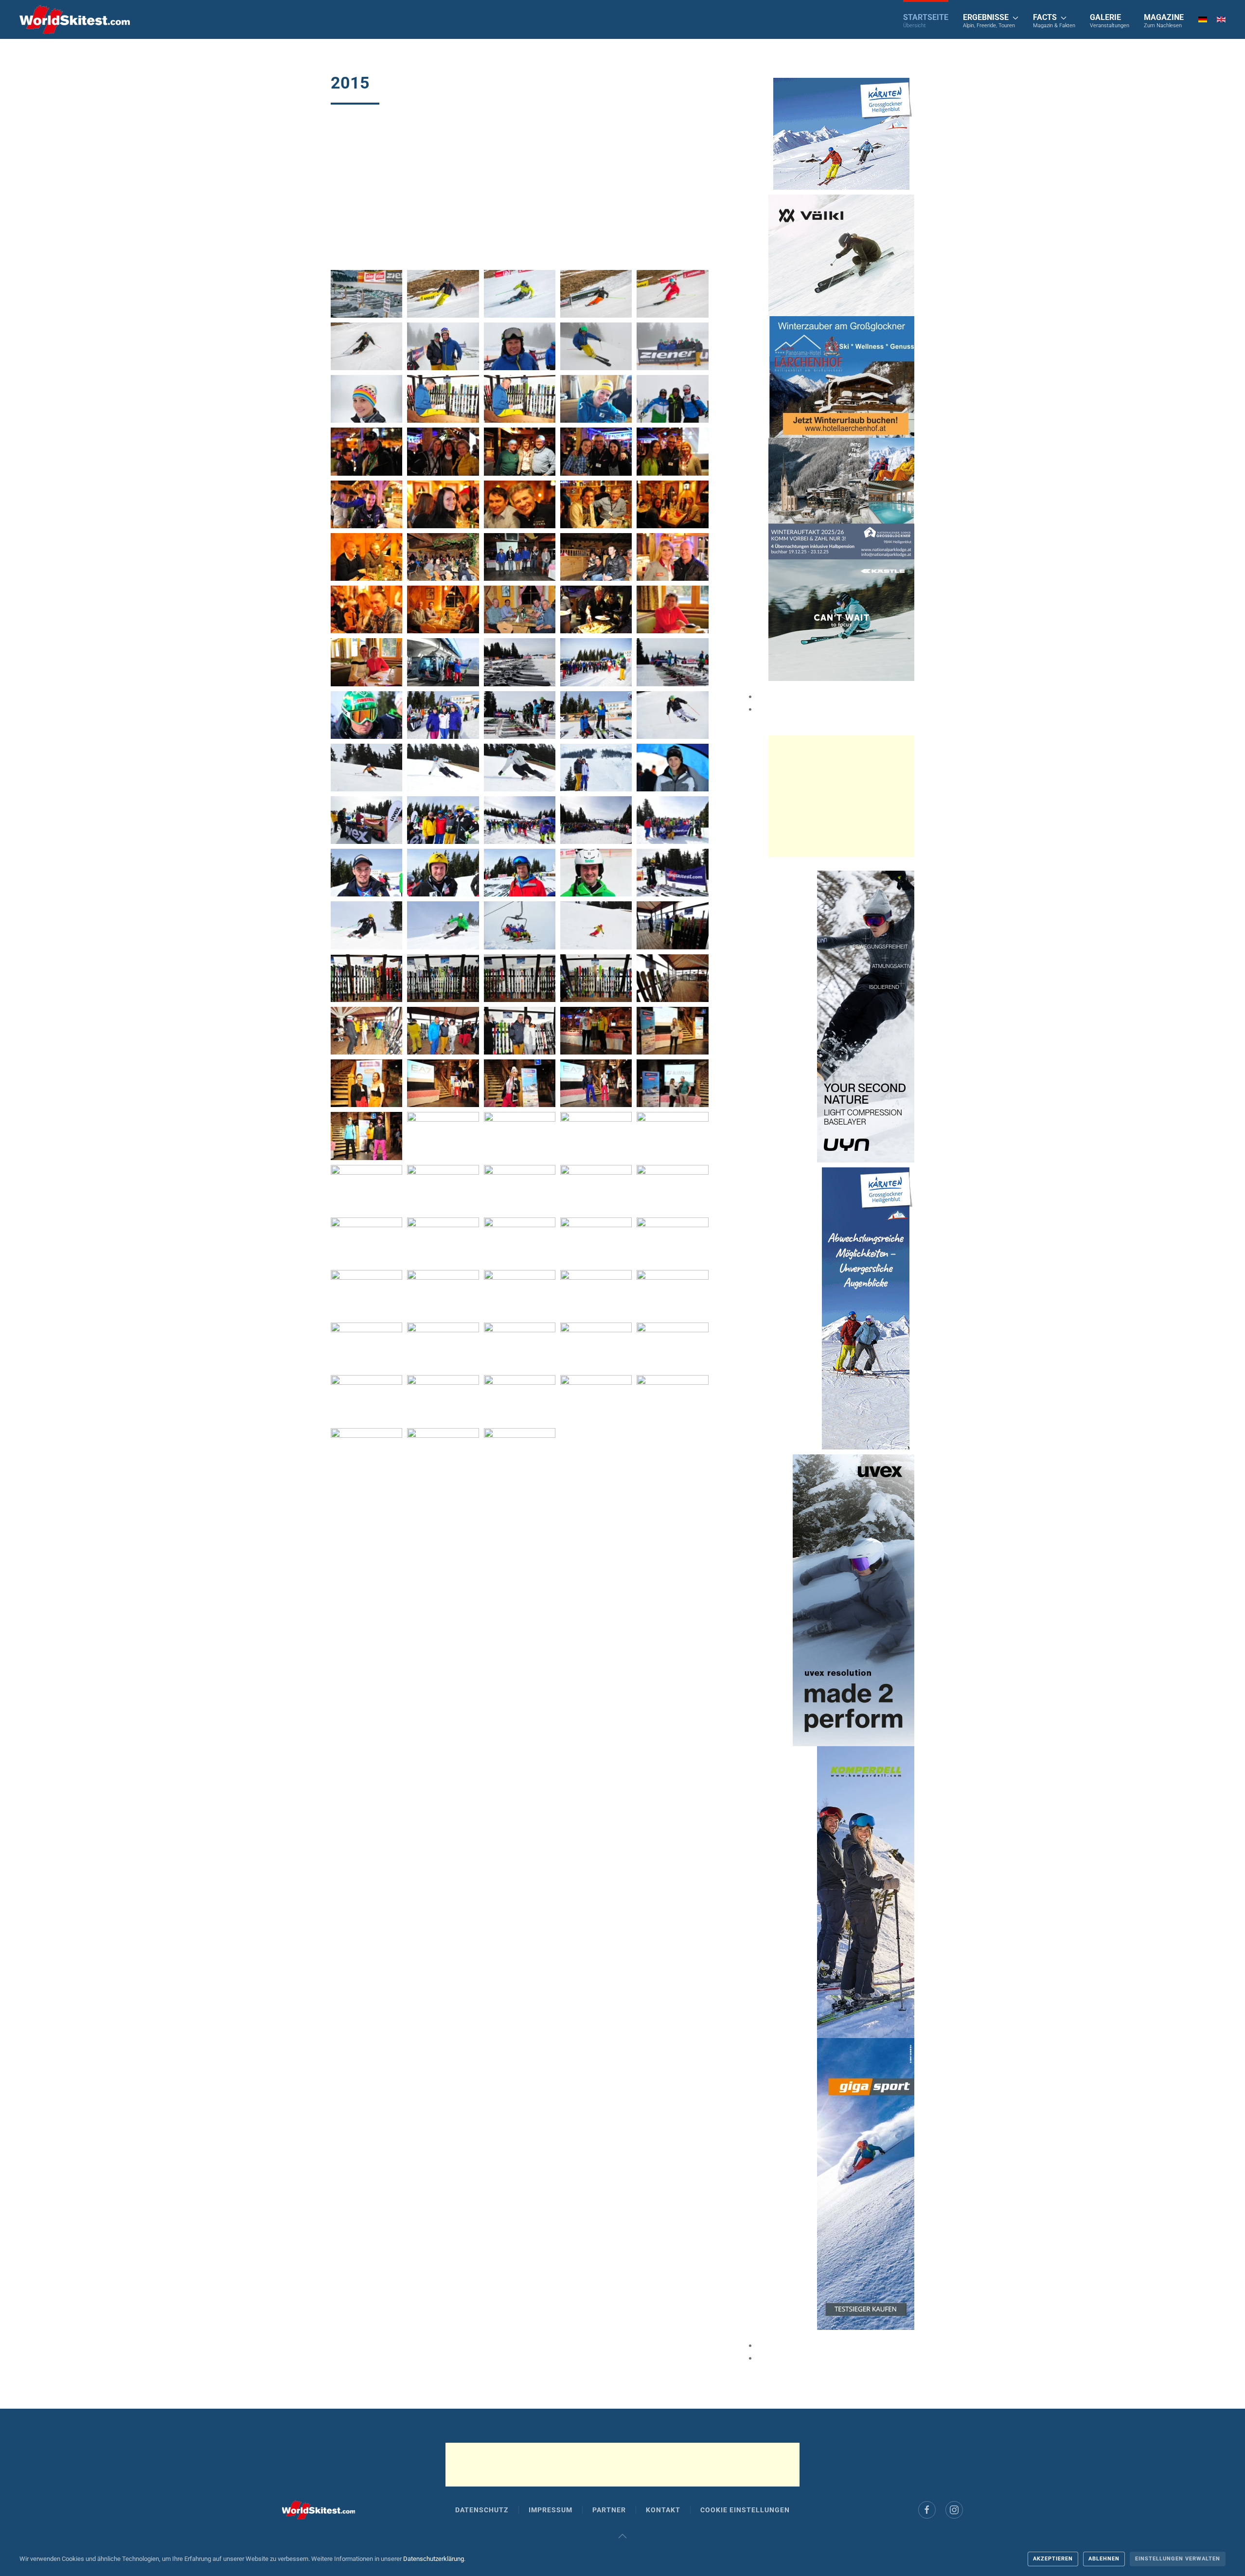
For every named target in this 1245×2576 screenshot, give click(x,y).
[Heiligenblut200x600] (866, 1308)
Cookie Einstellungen (745, 2510)
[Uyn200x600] (866, 1016)
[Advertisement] (520, 192)
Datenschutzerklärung (434, 2559)
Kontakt (663, 2510)
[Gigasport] (866, 2183)
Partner (609, 2510)
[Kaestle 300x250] (841, 619)
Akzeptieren (1053, 2559)
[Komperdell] (866, 1891)
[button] (991, 19)
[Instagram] (954, 2510)
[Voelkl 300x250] (841, 255)
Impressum (551, 2510)
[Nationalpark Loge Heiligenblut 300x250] (841, 498)
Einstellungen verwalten (1178, 2559)
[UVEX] (854, 1600)
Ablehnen (1104, 2559)
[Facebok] (927, 2510)
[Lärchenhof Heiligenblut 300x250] (842, 376)
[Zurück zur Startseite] (75, 19)
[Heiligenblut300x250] (841, 133)
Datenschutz (482, 2510)
